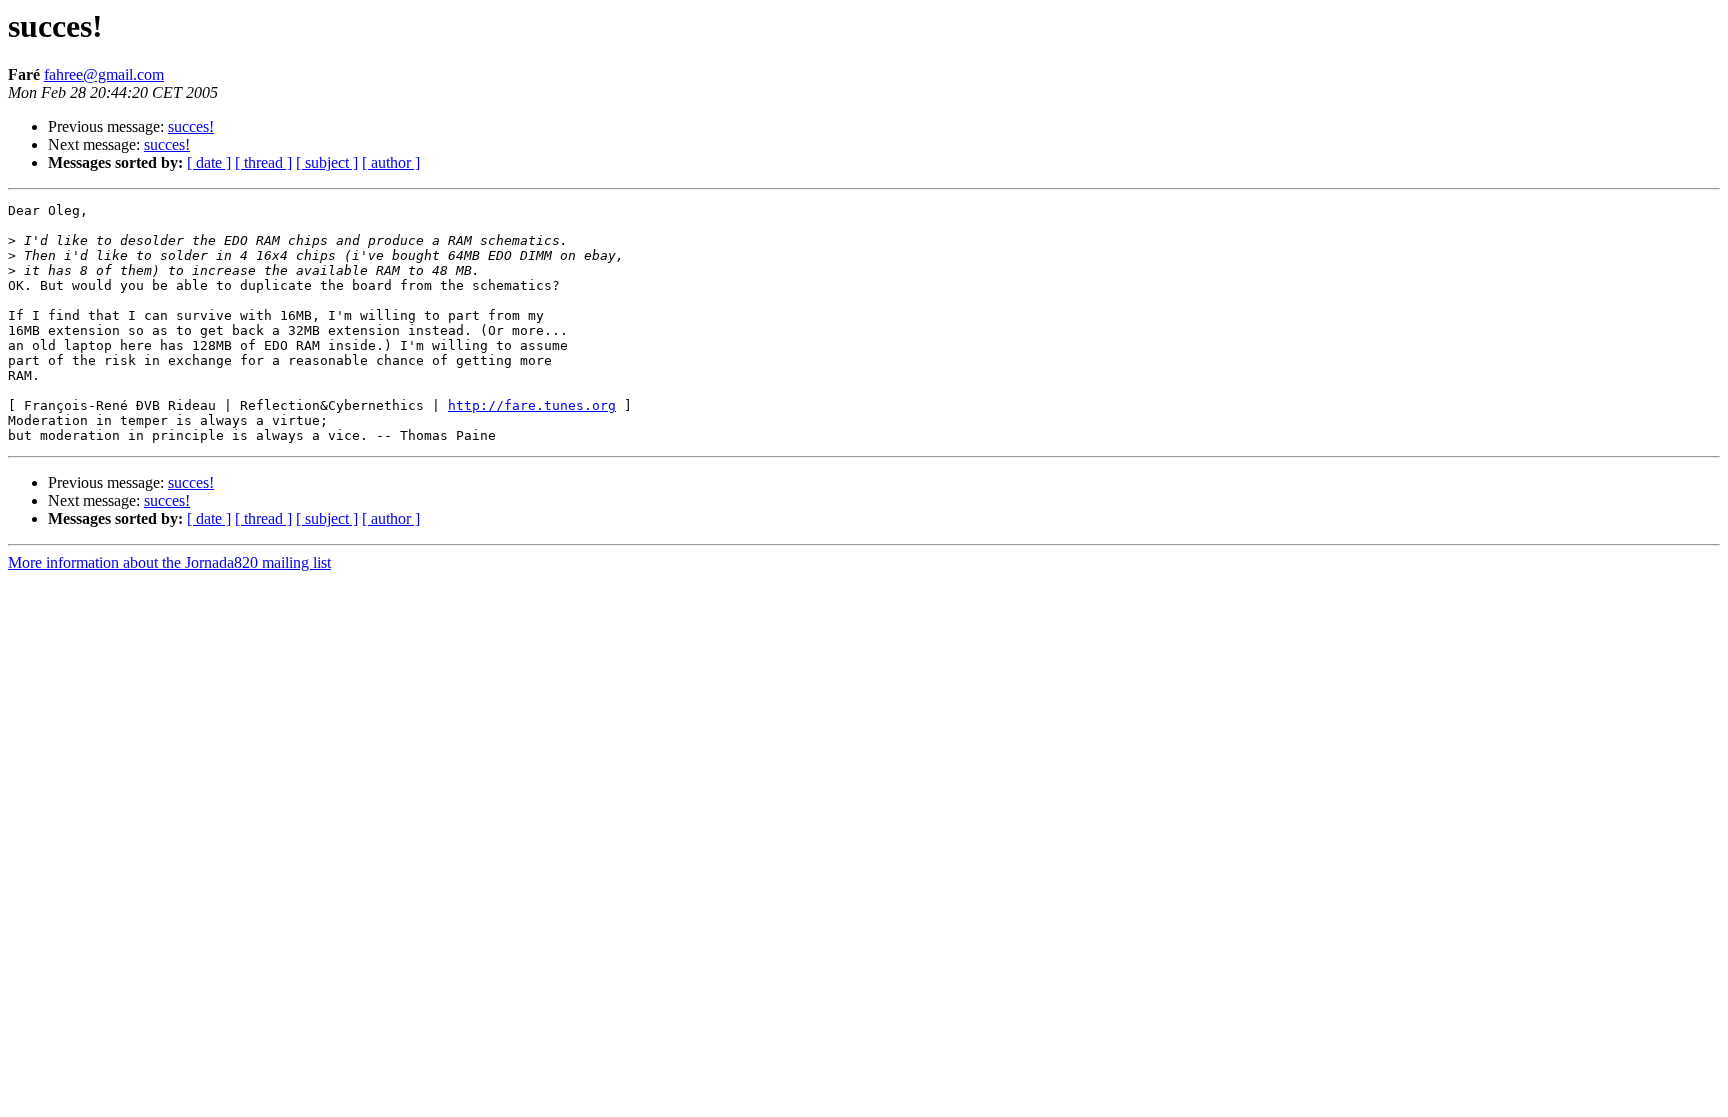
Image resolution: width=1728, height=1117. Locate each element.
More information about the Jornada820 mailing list (169, 562)
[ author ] (391, 162)
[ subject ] (327, 162)
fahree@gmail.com (104, 74)
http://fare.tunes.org (532, 405)
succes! (191, 126)
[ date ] (209, 162)
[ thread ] (263, 162)
